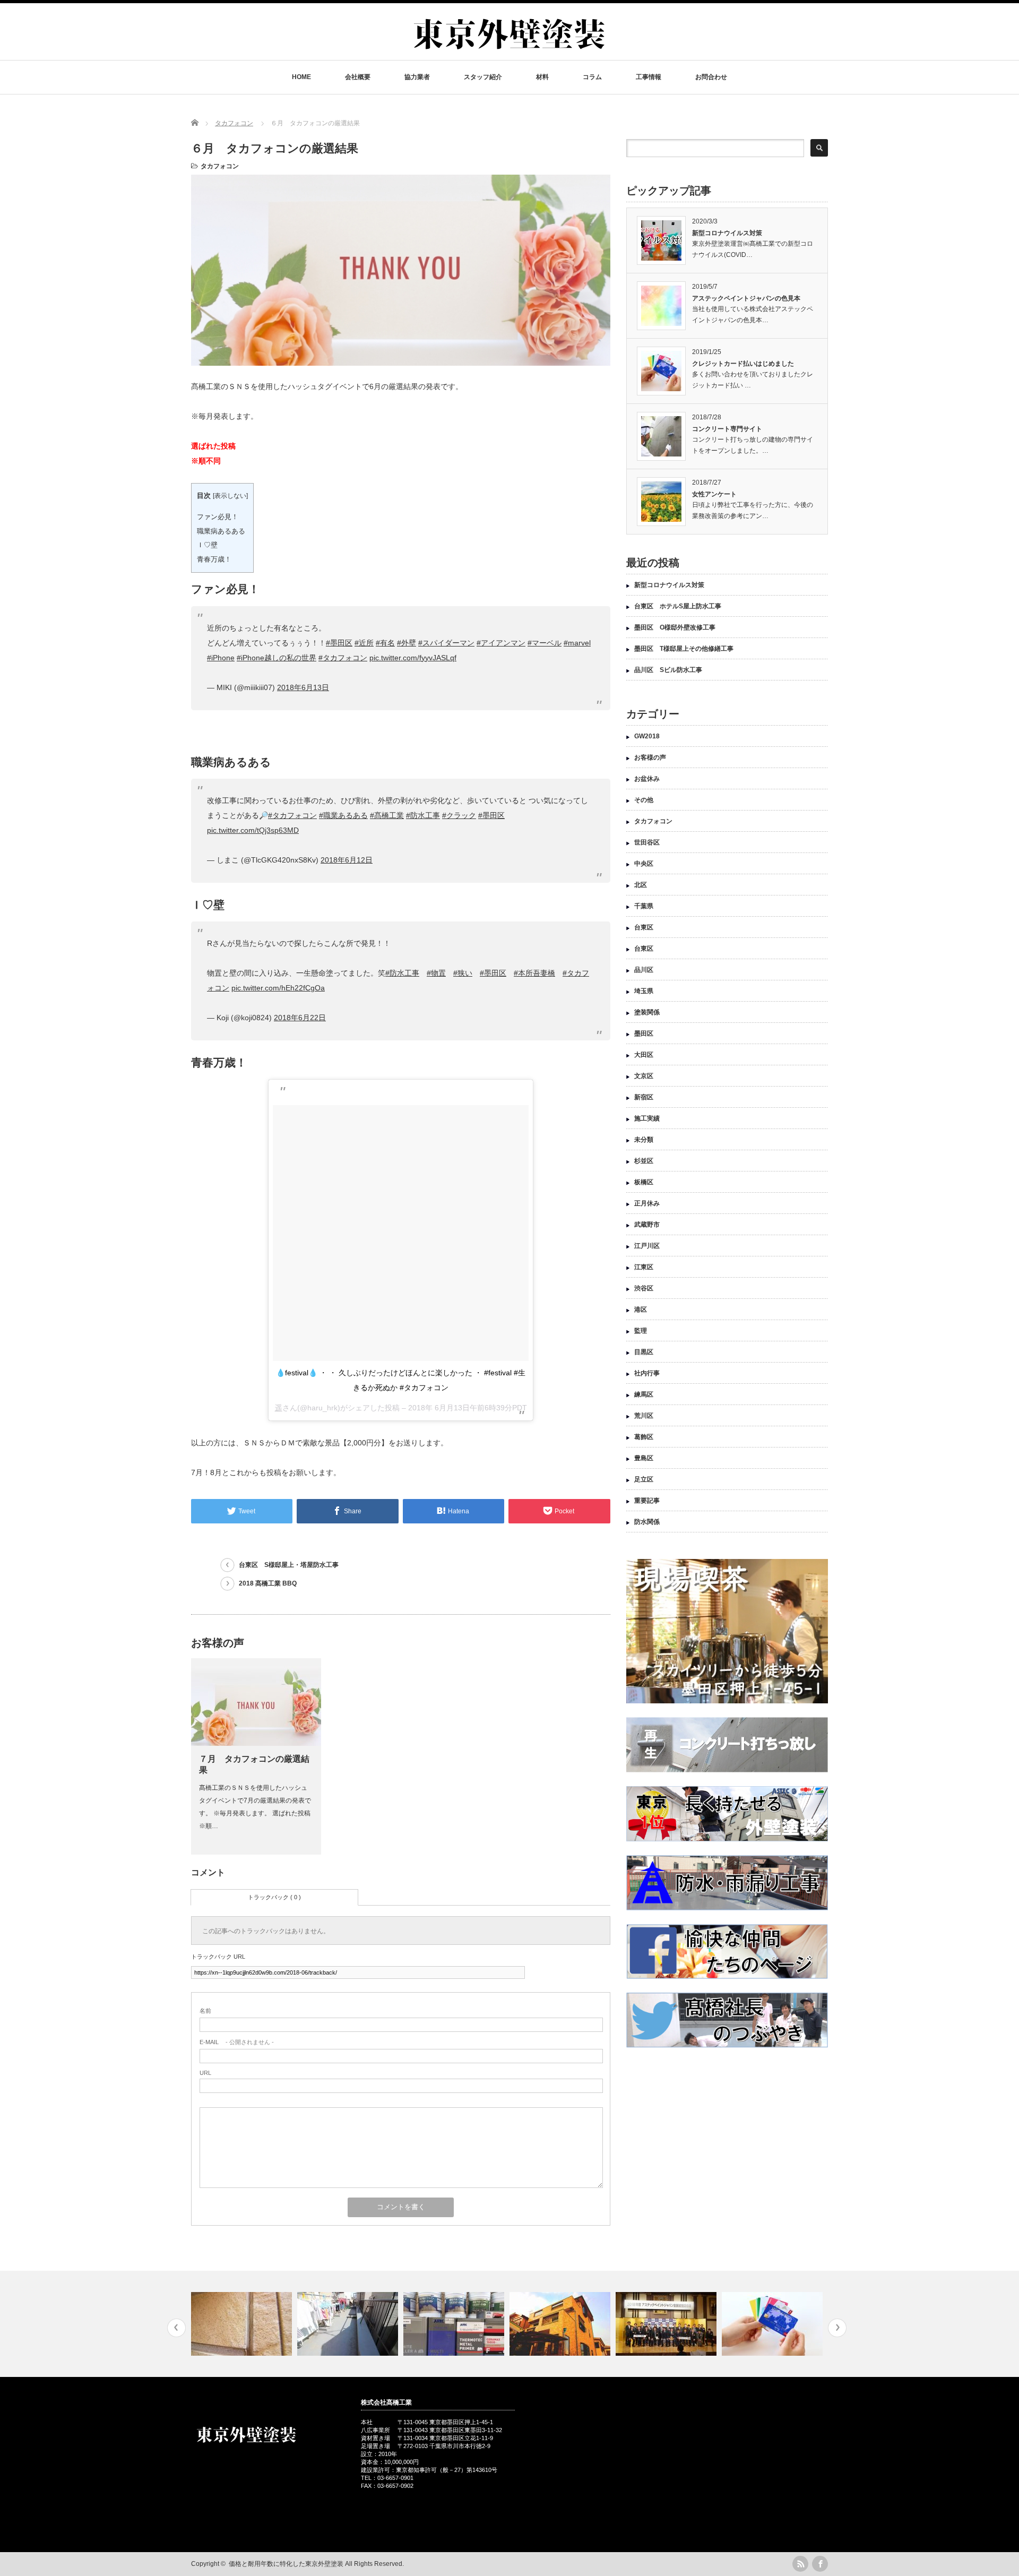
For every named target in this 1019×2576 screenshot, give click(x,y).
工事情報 (649, 77)
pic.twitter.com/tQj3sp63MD (253, 830)
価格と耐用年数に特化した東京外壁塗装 (286, 2564)
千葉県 (644, 906)
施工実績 (647, 1118)
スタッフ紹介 (483, 77)
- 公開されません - (237, 2042)
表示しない (230, 496)
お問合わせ (711, 77)
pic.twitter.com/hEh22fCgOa (278, 988)
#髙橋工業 (387, 815)
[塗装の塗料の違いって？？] (349, 2324)
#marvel (577, 643)
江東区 (644, 1267)
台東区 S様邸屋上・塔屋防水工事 (289, 1565)
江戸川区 (647, 1246)
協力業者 (417, 77)
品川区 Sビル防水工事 (668, 670)
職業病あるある (221, 531)
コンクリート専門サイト (727, 429)
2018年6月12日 (347, 860)
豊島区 (644, 1458)
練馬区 (644, 1394)
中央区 (644, 864)
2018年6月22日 (300, 1018)
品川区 (644, 970)
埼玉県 (644, 991)
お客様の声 (650, 757)
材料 (542, 77)
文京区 (644, 1076)
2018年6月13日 (303, 687)
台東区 (644, 927)
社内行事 (647, 1373)
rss (800, 2564)
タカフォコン (220, 166)
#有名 (385, 643)
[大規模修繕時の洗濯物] (243, 2324)
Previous (176, 2328)
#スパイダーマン (446, 643)
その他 (644, 800)
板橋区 (644, 1182)
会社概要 (358, 77)
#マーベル (545, 643)
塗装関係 (647, 1012)
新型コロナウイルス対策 (727, 233)
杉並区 (644, 1161)
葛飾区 (644, 1437)
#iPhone (221, 658)
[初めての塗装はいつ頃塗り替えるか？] (455, 2324)
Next (837, 2328)
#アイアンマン (501, 643)
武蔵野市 (647, 1225)
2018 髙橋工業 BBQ (268, 1583)
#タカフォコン (343, 658)
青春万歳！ (214, 559)
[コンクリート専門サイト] (774, 2324)
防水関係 (647, 1522)
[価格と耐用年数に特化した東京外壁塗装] (509, 54)
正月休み (647, 1203)
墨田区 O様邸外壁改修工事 (675, 627)
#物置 (436, 973)
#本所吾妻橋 (534, 973)
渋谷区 (644, 1288)
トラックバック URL (218, 1957)
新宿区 (644, 1097)
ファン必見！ (218, 517)
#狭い (463, 973)
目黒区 (644, 1352)
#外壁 (407, 643)
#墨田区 (339, 643)
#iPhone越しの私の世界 (277, 658)
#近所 (364, 643)
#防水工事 (423, 815)
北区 (641, 885)
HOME (301, 77)
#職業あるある (343, 815)
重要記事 (647, 1501)
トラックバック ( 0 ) (274, 1897)
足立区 (644, 1479)
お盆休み (647, 779)
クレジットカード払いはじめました (743, 364)
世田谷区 (647, 842)
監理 (641, 1331)
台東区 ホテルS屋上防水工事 (678, 606)
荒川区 (644, 1416)
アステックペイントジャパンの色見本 (746, 298)
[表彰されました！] (561, 2324)
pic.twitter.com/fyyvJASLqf (413, 658)
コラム (592, 77)
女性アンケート (714, 494)
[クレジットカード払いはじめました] (667, 2324)
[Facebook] (820, 2564)
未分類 (644, 1140)
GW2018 (647, 736)
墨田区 (644, 1033)
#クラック (459, 815)
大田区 (644, 1055)
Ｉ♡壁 (207, 545)
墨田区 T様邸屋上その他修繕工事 (687, 649)
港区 (641, 1309)
